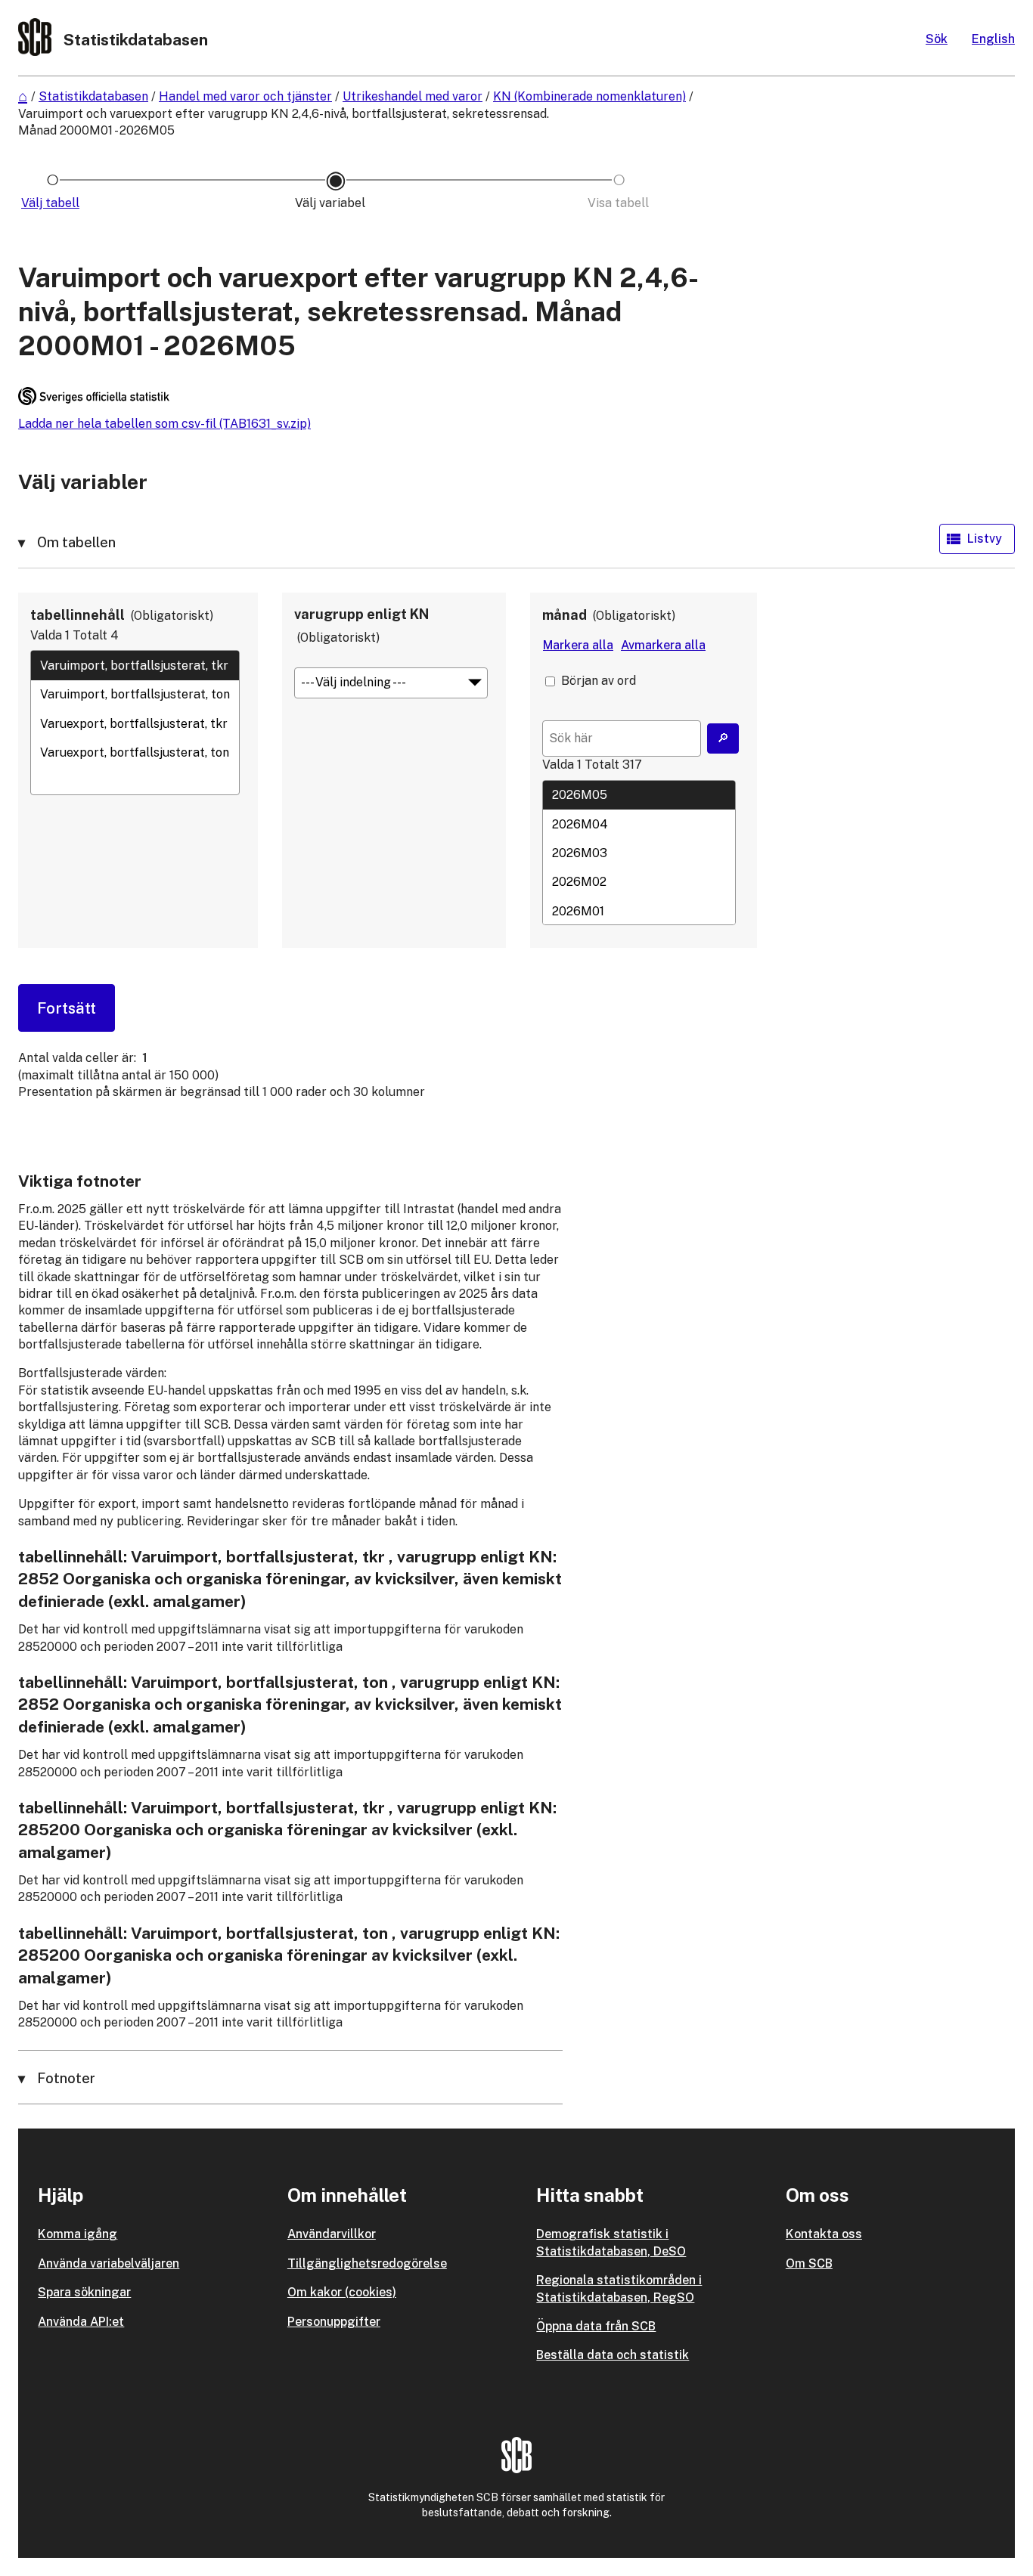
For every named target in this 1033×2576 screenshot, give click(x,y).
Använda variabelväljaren (109, 2263)
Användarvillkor (332, 2234)
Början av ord (599, 681)
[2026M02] (639, 882)
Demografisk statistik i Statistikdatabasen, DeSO (611, 2242)
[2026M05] (639, 795)
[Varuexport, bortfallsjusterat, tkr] (135, 723)
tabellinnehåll (78, 615)
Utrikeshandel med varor (413, 96)
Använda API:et (81, 2322)
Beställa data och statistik (613, 2355)
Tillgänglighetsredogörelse (367, 2263)
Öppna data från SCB (596, 2326)
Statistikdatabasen (93, 96)
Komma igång (78, 2234)
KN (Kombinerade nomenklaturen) (589, 96)
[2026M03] (639, 853)
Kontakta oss (824, 2234)
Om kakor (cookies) (342, 2292)
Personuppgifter (334, 2322)
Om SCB (809, 2263)
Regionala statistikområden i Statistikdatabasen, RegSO (619, 2288)
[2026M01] (639, 911)
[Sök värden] (723, 738)
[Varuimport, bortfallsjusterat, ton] (135, 695)
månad (565, 615)
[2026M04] (639, 824)
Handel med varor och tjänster (245, 96)
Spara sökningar (84, 2292)
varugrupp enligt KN (361, 614)
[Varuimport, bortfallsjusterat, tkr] (135, 665)
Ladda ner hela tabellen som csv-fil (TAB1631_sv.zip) (164, 424)
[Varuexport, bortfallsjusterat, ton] (135, 753)
